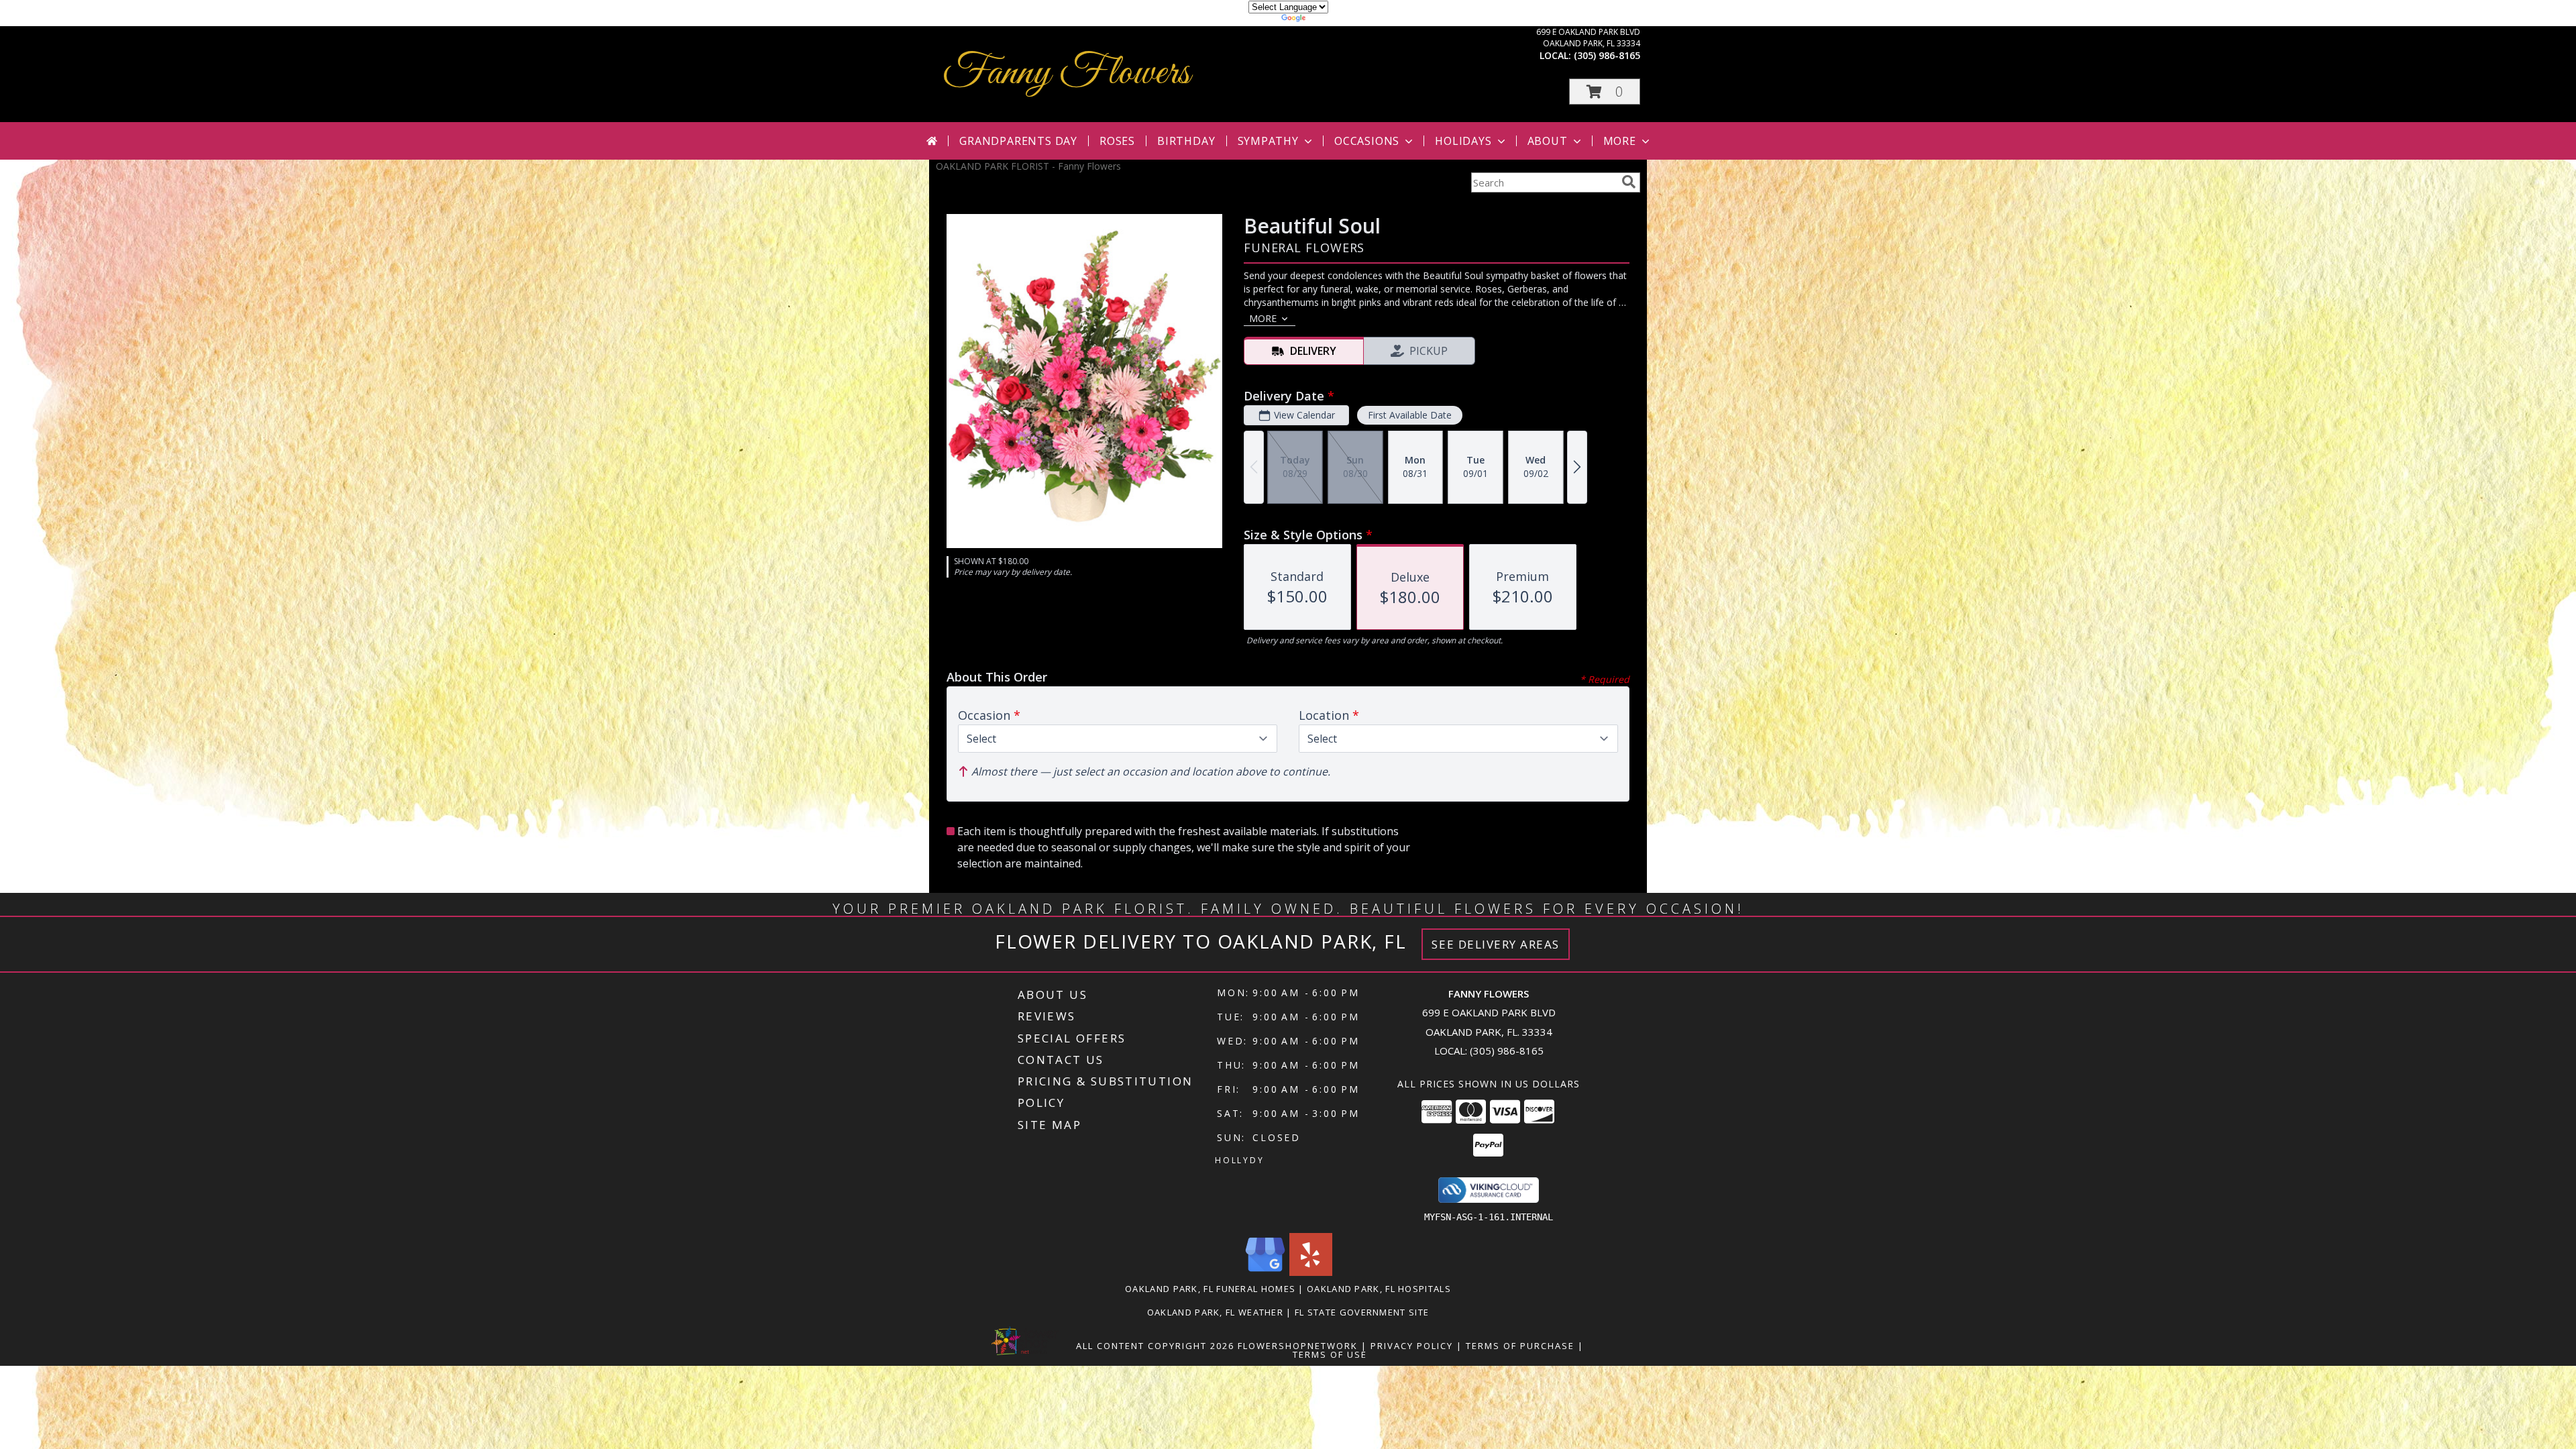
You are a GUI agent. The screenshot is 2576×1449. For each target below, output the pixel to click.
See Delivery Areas (1496, 944)
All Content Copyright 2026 (1155, 1346)
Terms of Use (1330, 1354)
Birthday (1186, 141)
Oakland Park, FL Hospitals (1379, 1289)
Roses (1117, 141)
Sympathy (1268, 141)
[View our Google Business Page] (1265, 1272)
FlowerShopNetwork (1298, 1346)
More (1620, 141)
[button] (1605, 92)
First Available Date (1410, 415)
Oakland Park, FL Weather (1215, 1312)
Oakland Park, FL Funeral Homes (1210, 1289)
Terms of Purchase (1520, 1346)
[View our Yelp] (1311, 1272)
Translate (1329, 20)
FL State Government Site (1362, 1312)
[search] (1629, 182)
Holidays (1463, 141)
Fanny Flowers (1066, 73)
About (1548, 141)
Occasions (1367, 141)
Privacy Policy (1412, 1346)
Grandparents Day (1018, 141)
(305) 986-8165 (1607, 55)
